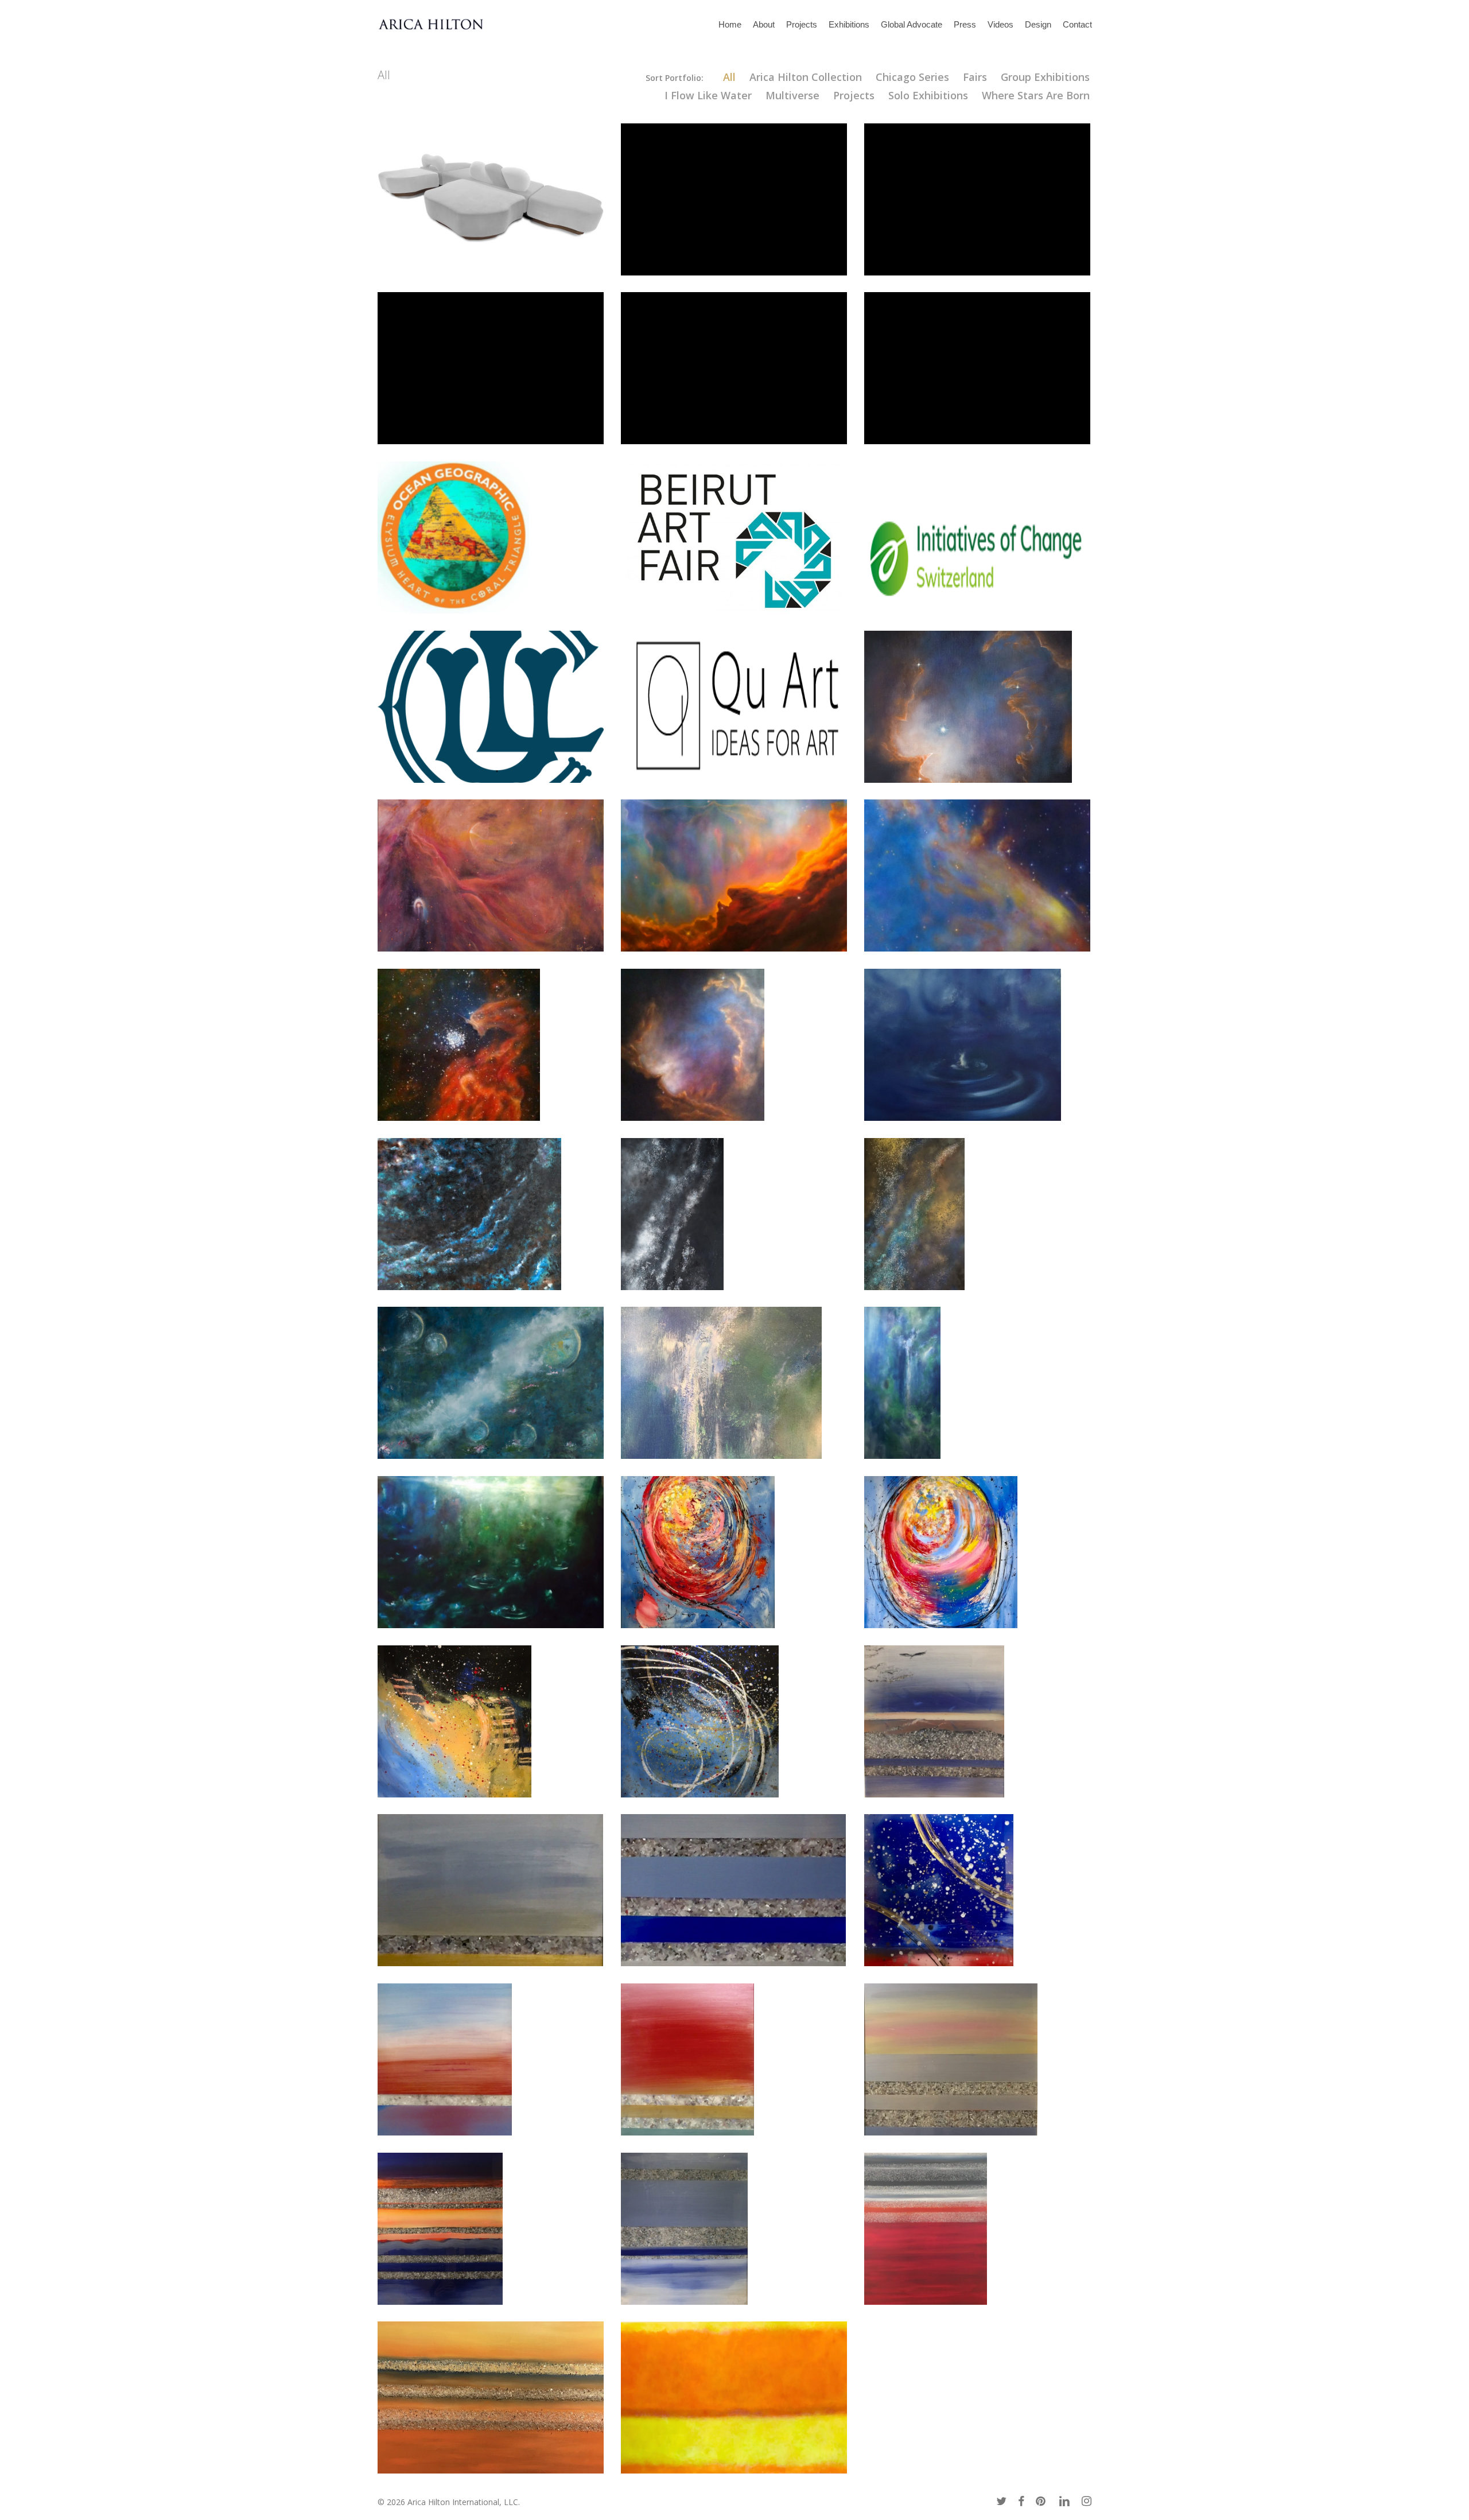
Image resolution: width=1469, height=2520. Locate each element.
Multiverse (792, 95)
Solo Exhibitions (928, 95)
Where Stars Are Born (1036, 95)
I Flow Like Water (708, 95)
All (729, 77)
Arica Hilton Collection (806, 77)
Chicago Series (912, 77)
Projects (854, 95)
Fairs (975, 77)
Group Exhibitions (1045, 77)
